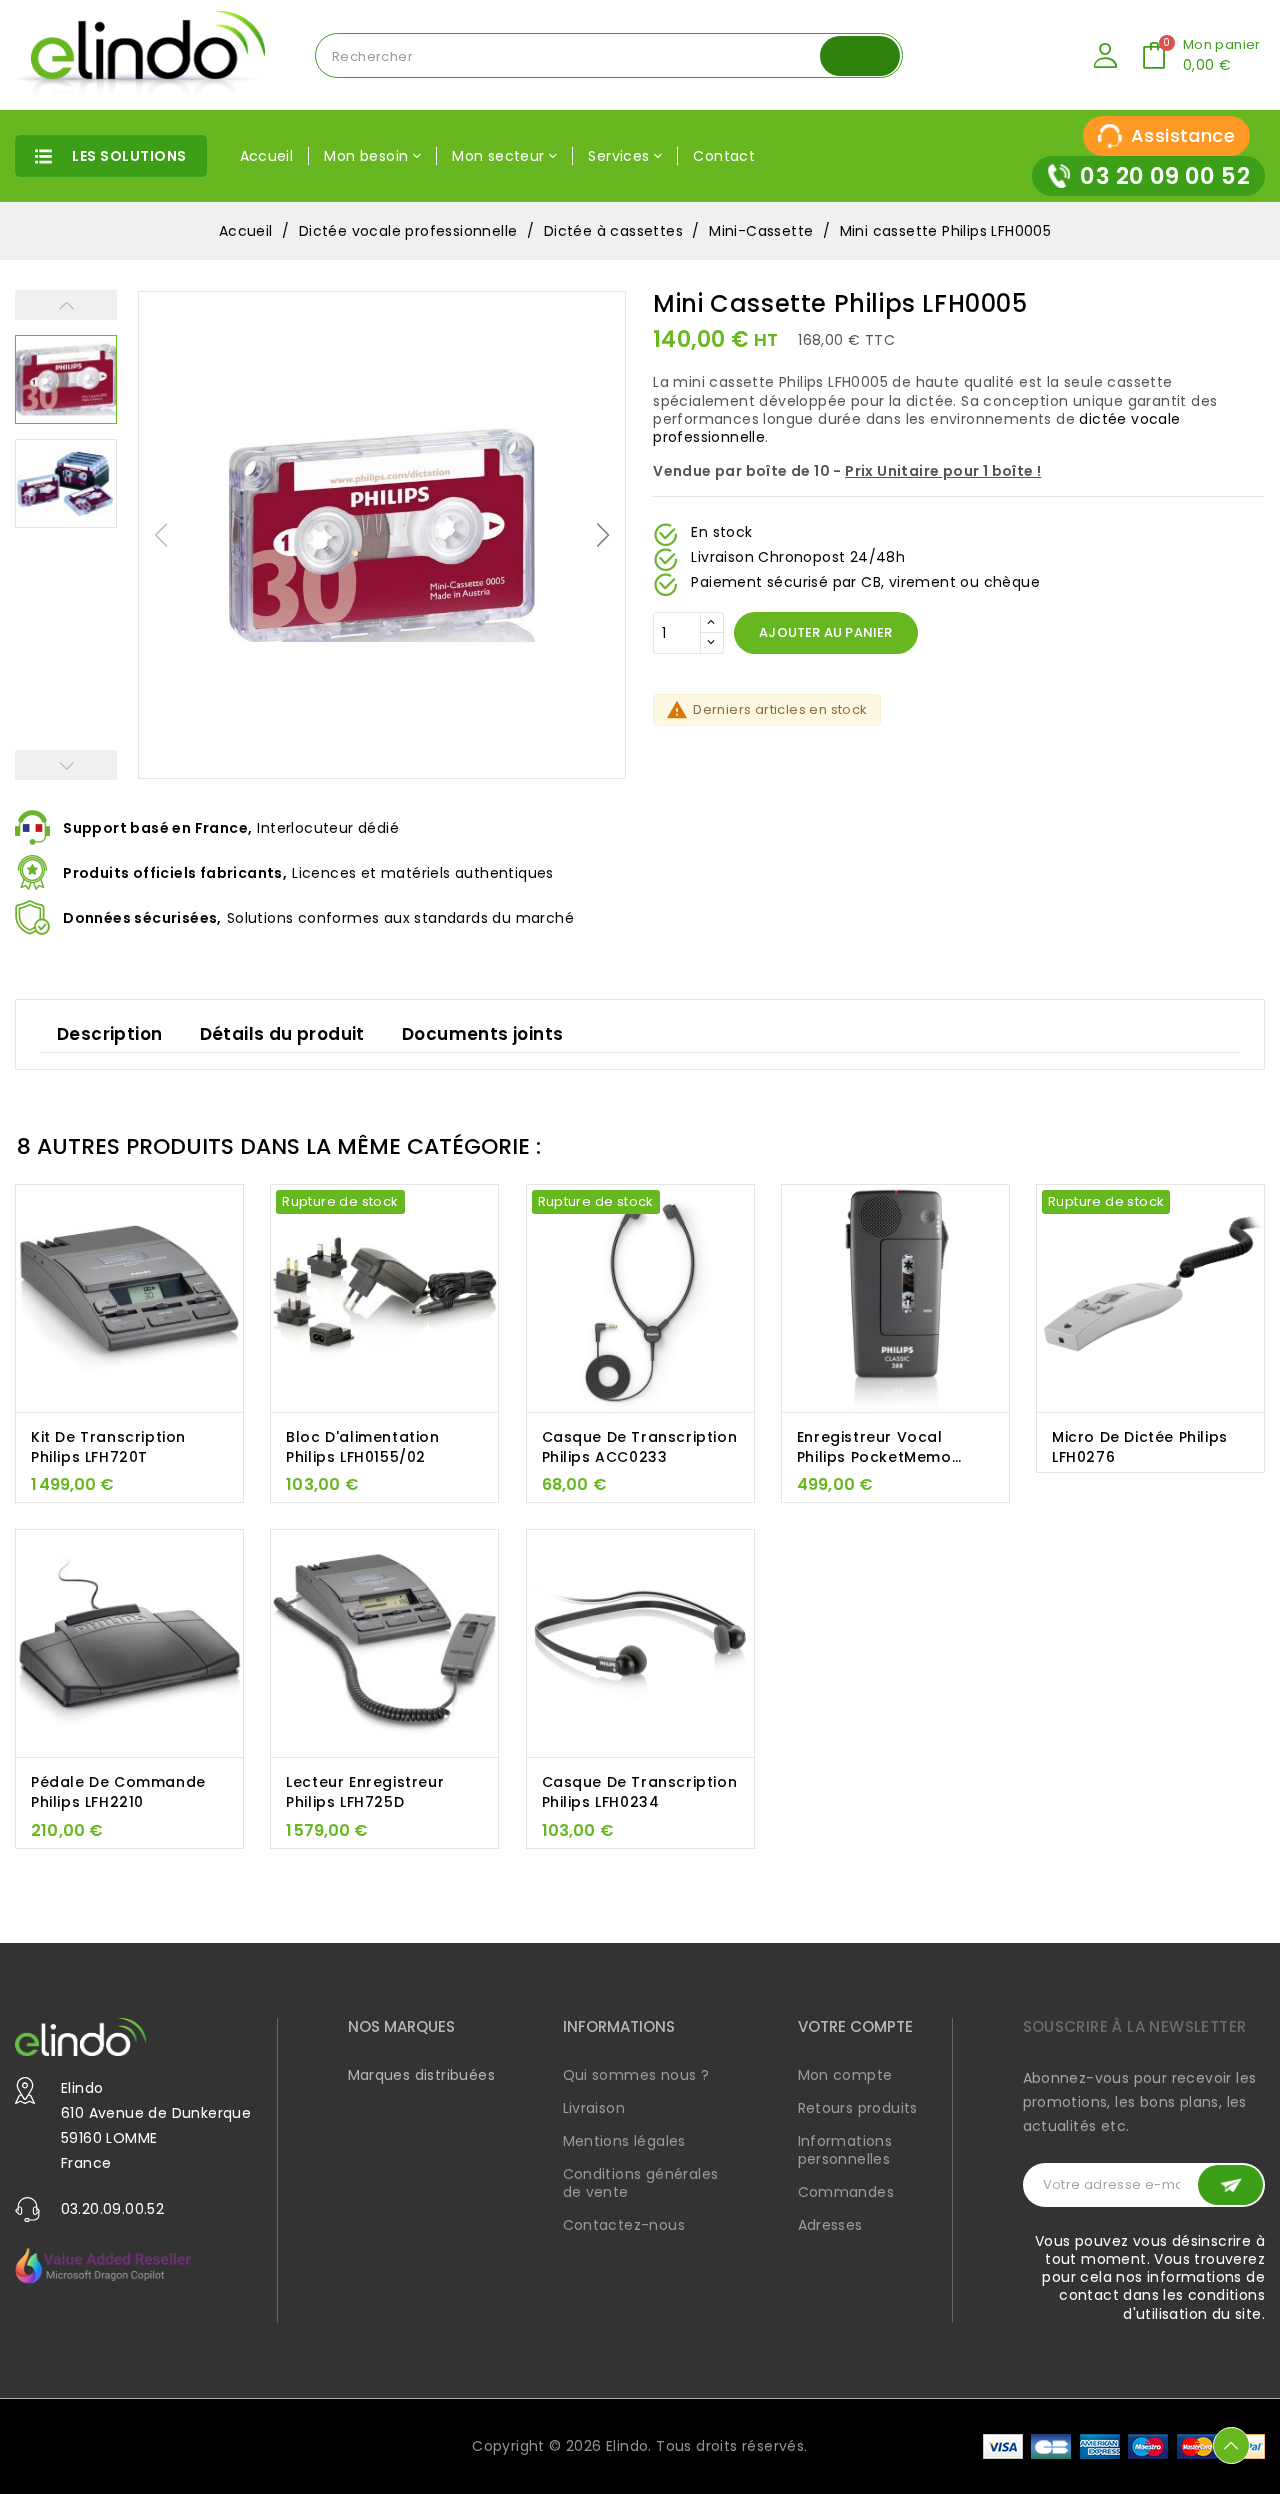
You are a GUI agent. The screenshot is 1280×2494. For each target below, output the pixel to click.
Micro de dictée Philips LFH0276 (1140, 1447)
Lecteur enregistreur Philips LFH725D (365, 1792)
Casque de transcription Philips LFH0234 (640, 1792)
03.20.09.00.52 (113, 2209)
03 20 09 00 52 (1165, 176)
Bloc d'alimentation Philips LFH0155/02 (362, 1447)
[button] (603, 535)
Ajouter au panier (825, 633)
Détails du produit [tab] (282, 1034)
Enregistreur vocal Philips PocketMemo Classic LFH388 (874, 1447)
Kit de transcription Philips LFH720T (108, 1447)
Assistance (1183, 135)
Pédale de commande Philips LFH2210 (118, 1792)
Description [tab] (109, 1034)
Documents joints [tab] (482, 1034)
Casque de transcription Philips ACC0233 (640, 1447)
